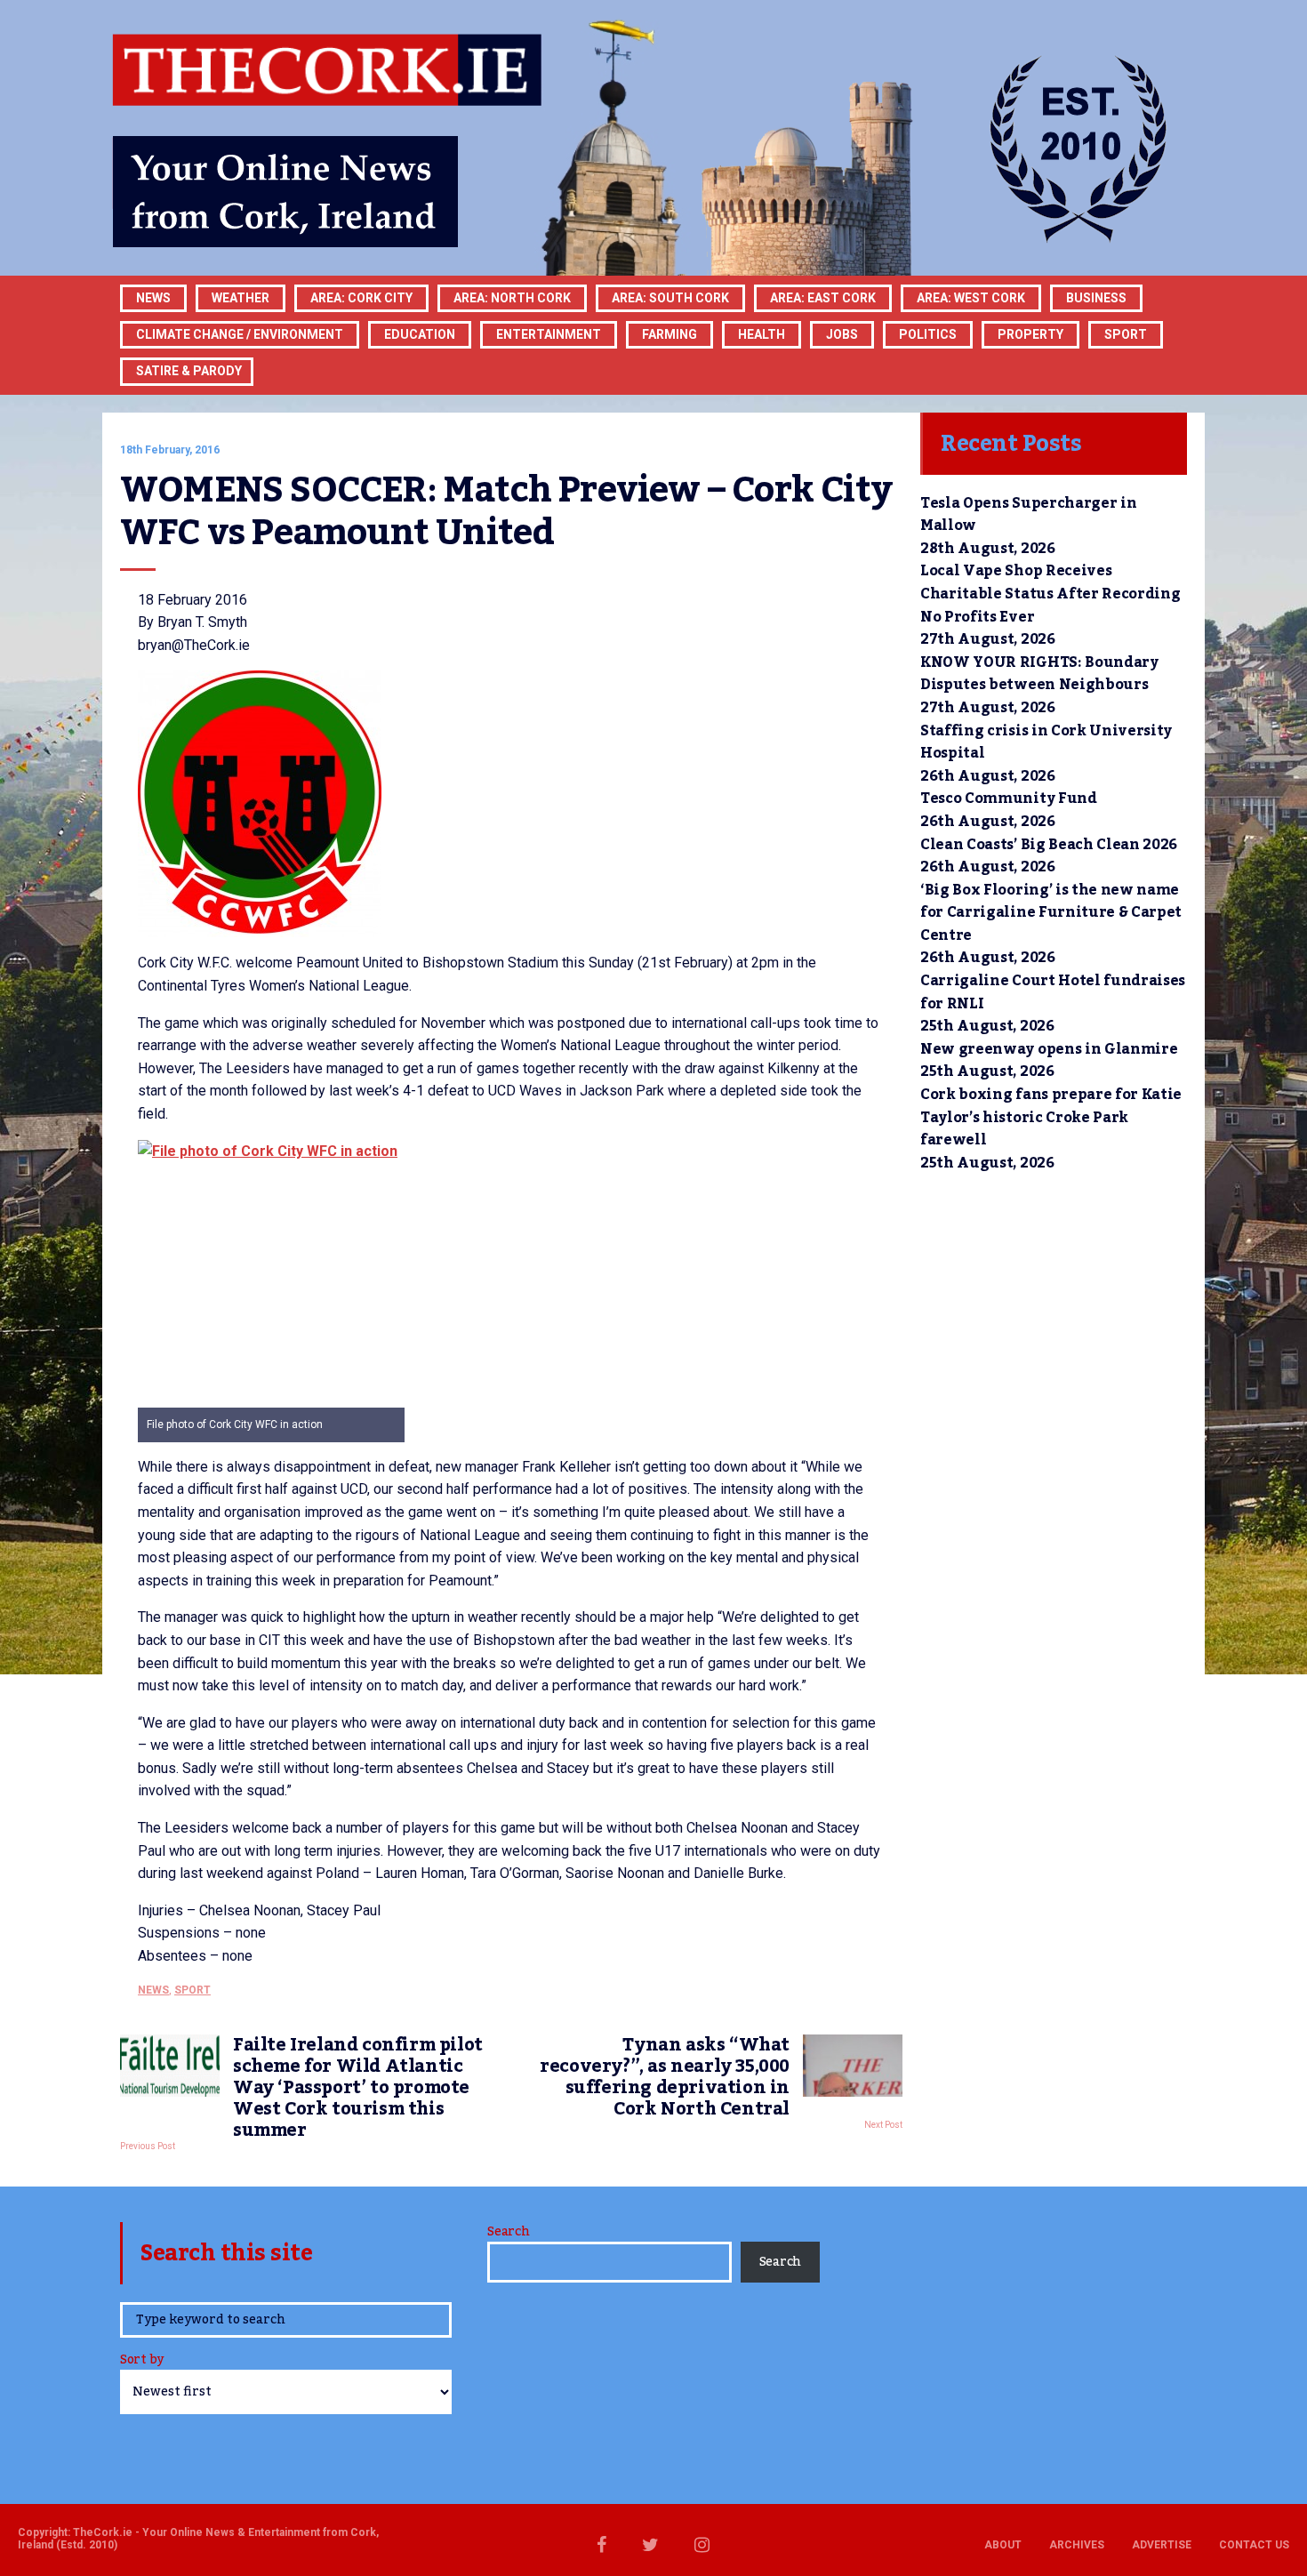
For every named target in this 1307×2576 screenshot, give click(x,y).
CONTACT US (1254, 2545)
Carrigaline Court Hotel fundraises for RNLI (1053, 992)
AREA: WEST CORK (971, 298)
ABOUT (1003, 2545)
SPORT (1126, 334)
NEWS (153, 1990)
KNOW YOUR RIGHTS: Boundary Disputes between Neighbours (1039, 674)
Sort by (142, 2361)
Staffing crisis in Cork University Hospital (1046, 742)
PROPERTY (1030, 334)
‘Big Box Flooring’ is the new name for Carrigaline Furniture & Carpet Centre (1051, 913)
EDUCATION (420, 334)
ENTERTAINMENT (549, 334)
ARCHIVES (1077, 2545)
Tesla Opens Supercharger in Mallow (1028, 515)
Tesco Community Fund (1009, 798)
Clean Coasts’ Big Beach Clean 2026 (1049, 845)
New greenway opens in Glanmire (1049, 1049)
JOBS (842, 334)
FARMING (670, 334)
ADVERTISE (1162, 2545)
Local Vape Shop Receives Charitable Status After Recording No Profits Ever (1050, 594)
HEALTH (762, 334)
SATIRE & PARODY (189, 371)
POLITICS (928, 334)
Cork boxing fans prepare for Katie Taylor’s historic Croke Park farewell (1051, 1117)
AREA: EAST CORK (823, 298)
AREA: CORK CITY (361, 298)
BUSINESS (1096, 298)
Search (508, 2232)
